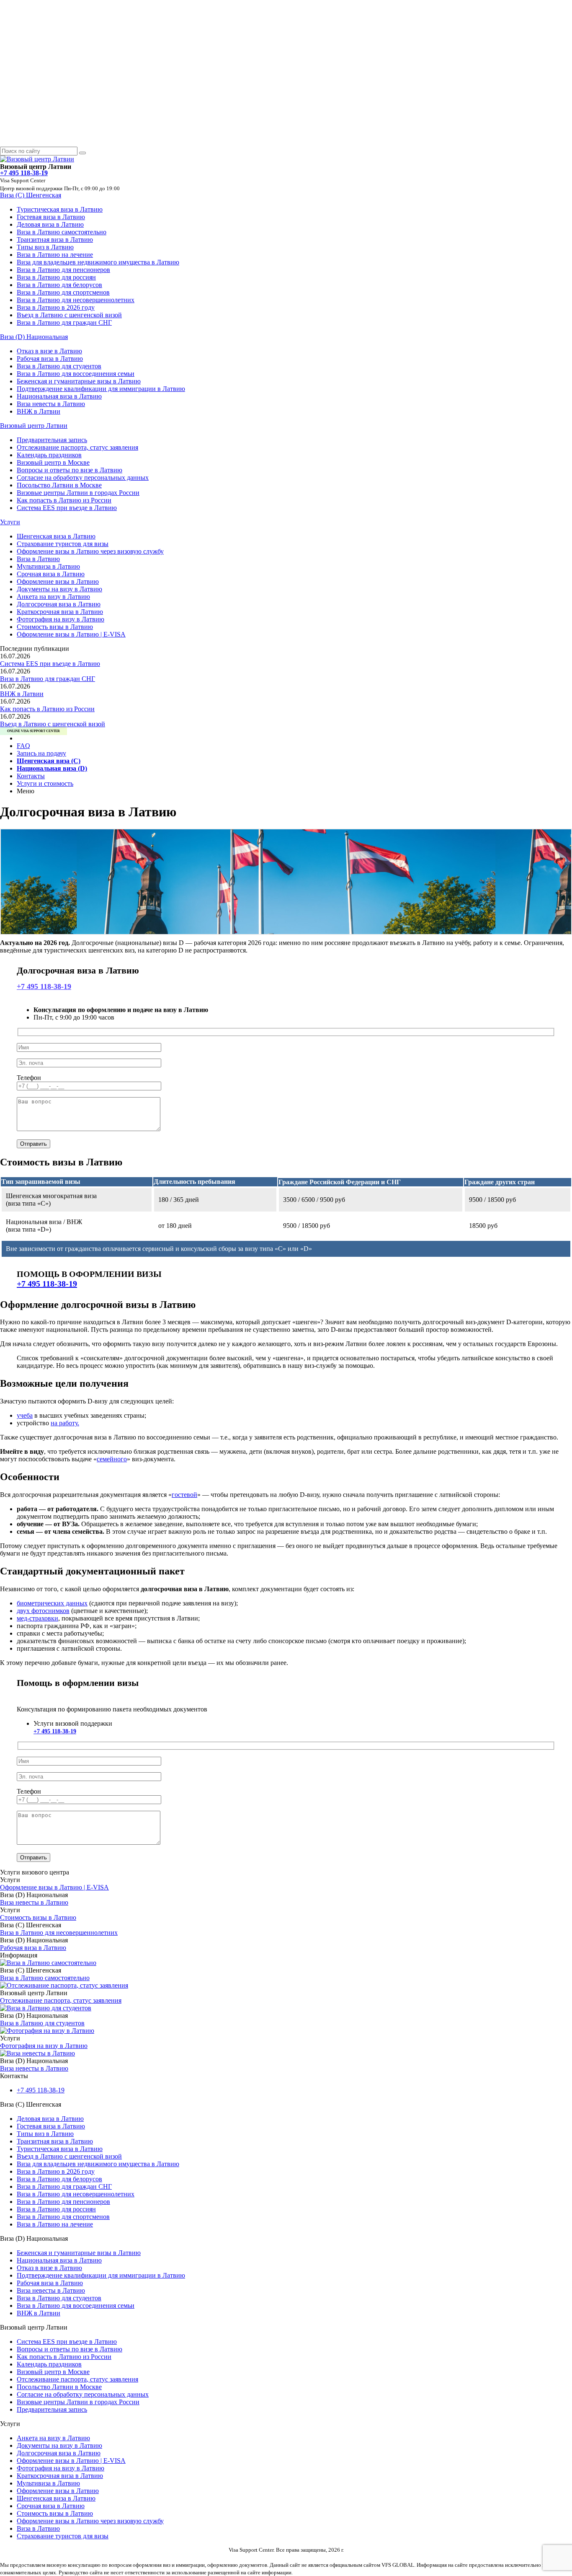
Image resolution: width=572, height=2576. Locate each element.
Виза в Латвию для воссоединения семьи (76, 374)
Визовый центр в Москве (53, 462)
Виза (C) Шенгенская (31, 195)
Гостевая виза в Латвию (51, 217)
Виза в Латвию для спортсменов (63, 292)
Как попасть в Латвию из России (64, 500)
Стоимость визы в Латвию (55, 627)
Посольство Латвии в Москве (59, 485)
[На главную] (37, 159)
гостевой (184, 1495)
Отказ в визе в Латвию (49, 351)
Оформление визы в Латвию (58, 581)
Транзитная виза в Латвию (55, 239)
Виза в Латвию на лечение (55, 255)
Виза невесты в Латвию (51, 404)
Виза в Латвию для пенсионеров (63, 270)
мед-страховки (37, 1618)
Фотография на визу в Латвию (61, 619)
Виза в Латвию (38, 559)
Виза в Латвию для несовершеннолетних (76, 300)
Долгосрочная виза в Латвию (59, 604)
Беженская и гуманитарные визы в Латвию (79, 381)
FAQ (23, 746)
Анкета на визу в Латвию (53, 597)
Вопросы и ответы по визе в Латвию (70, 470)
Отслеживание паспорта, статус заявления (77, 447)
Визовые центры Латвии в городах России (78, 493)
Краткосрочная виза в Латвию (60, 612)
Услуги (10, 522)
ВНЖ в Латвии (39, 411)
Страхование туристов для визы (63, 544)
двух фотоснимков (43, 1611)
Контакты (31, 776)
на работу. (65, 1423)
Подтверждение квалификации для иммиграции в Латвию (101, 389)
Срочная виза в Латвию (51, 574)
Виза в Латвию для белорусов (59, 285)
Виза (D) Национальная (34, 337)
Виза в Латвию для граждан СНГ (64, 322)
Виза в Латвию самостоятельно (62, 232)
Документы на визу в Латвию (59, 589)
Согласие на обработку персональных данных (83, 478)
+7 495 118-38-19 (44, 986)
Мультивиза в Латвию (48, 566)
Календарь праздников (49, 455)
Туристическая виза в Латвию (60, 209)
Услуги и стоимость (45, 783)
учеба (25, 1415)
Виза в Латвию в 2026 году (56, 307)
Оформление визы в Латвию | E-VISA (71, 634)
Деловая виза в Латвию (50, 224)
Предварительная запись (52, 440)
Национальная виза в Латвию (59, 396)
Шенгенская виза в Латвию (56, 536)
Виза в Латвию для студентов (59, 366)
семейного (112, 1459)
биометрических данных (52, 1603)
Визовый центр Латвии (34, 426)
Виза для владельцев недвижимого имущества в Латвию (98, 262)
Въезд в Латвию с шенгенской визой (69, 315)
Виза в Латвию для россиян (56, 277)
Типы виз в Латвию (45, 247)
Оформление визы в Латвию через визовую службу (90, 551)
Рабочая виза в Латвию (50, 359)
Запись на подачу (41, 753)
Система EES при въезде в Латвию (67, 508)
